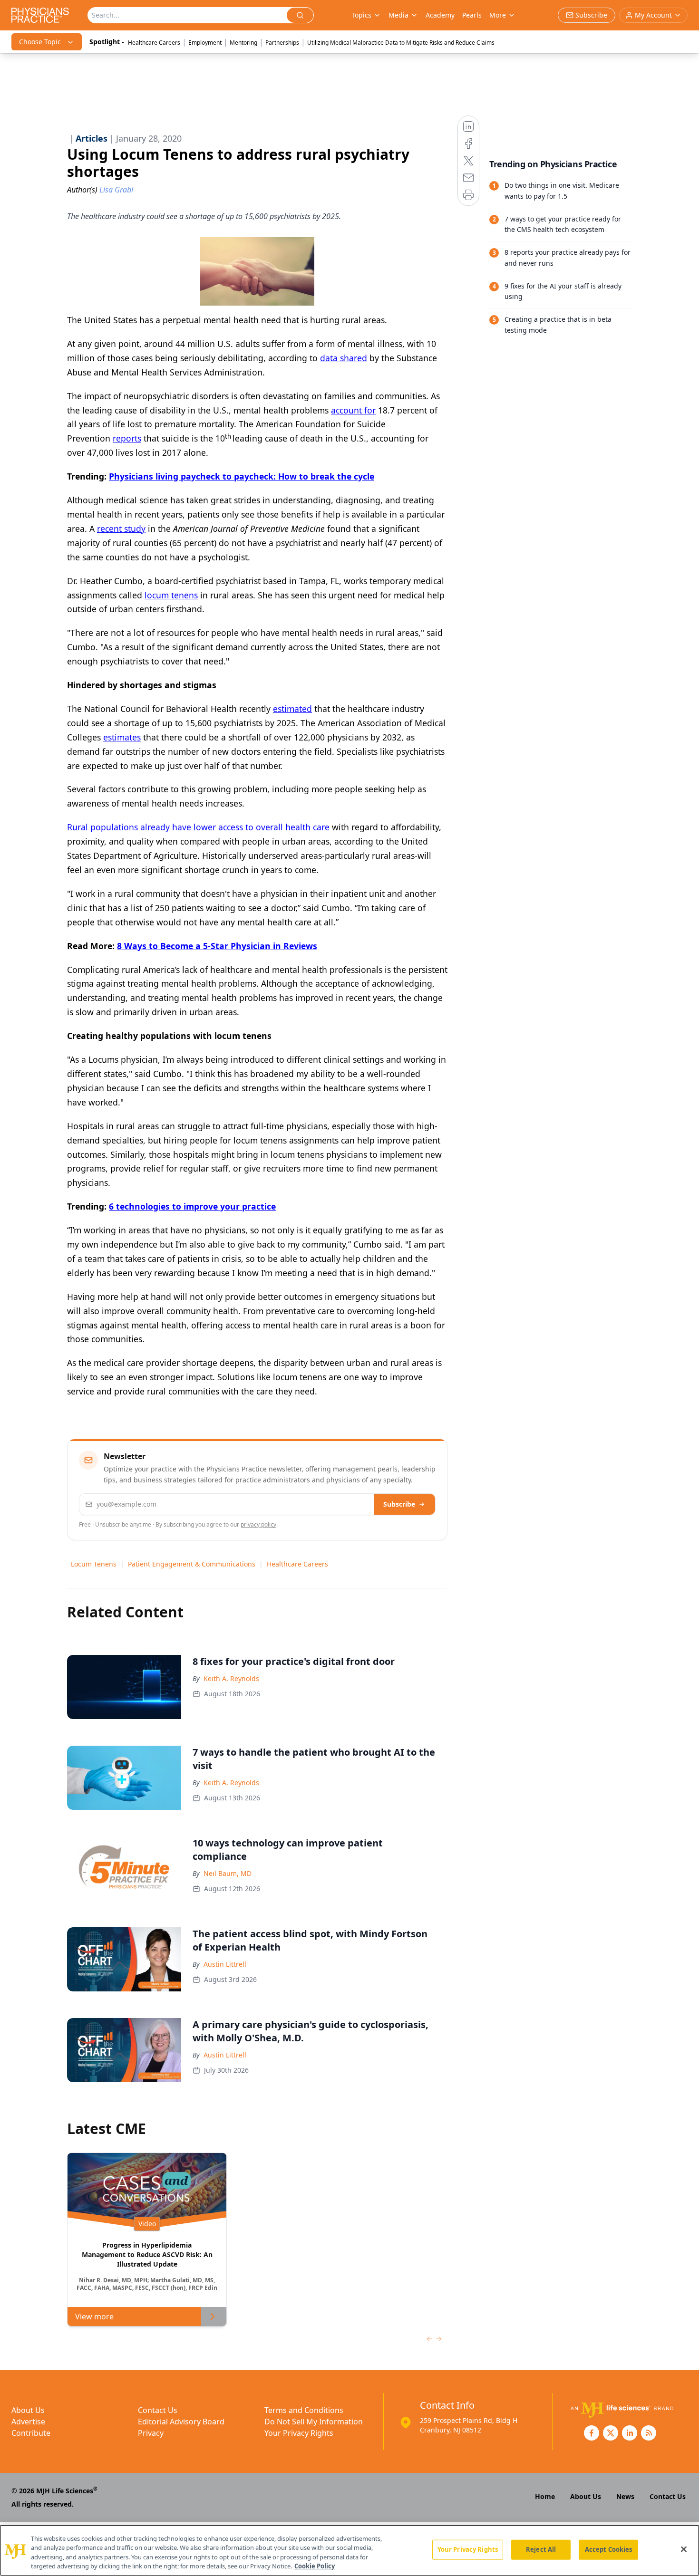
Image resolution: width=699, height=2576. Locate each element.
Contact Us (158, 2410)
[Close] (684, 2549)
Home (545, 2496)
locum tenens (171, 595)
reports (127, 438)
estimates (122, 737)
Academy (440, 15)
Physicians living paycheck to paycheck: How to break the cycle (242, 476)
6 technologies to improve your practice (192, 1206)
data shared (344, 358)
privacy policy (258, 1524)
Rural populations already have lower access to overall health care (198, 827)
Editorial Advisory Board (181, 2422)
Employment (205, 43)
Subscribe (399, 1504)
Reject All (541, 2549)
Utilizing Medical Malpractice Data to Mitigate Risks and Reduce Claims (401, 43)
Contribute (31, 2433)
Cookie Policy (315, 2566)
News (625, 2496)
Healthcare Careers (154, 43)
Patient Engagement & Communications (192, 1564)
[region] (349, 2550)
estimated (292, 709)
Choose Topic (40, 42)
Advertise (28, 2422)
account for (353, 410)
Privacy (151, 2433)
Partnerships (282, 43)
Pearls (472, 15)
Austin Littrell (225, 1964)
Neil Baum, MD (228, 1873)
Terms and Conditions (304, 2410)
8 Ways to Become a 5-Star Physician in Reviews (217, 946)
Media (398, 15)
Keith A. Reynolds (231, 1678)
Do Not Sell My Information (314, 2422)
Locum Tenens (94, 1564)
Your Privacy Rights (299, 2433)
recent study (121, 529)
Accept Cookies (609, 2549)
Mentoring (243, 43)
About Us (28, 2410)
